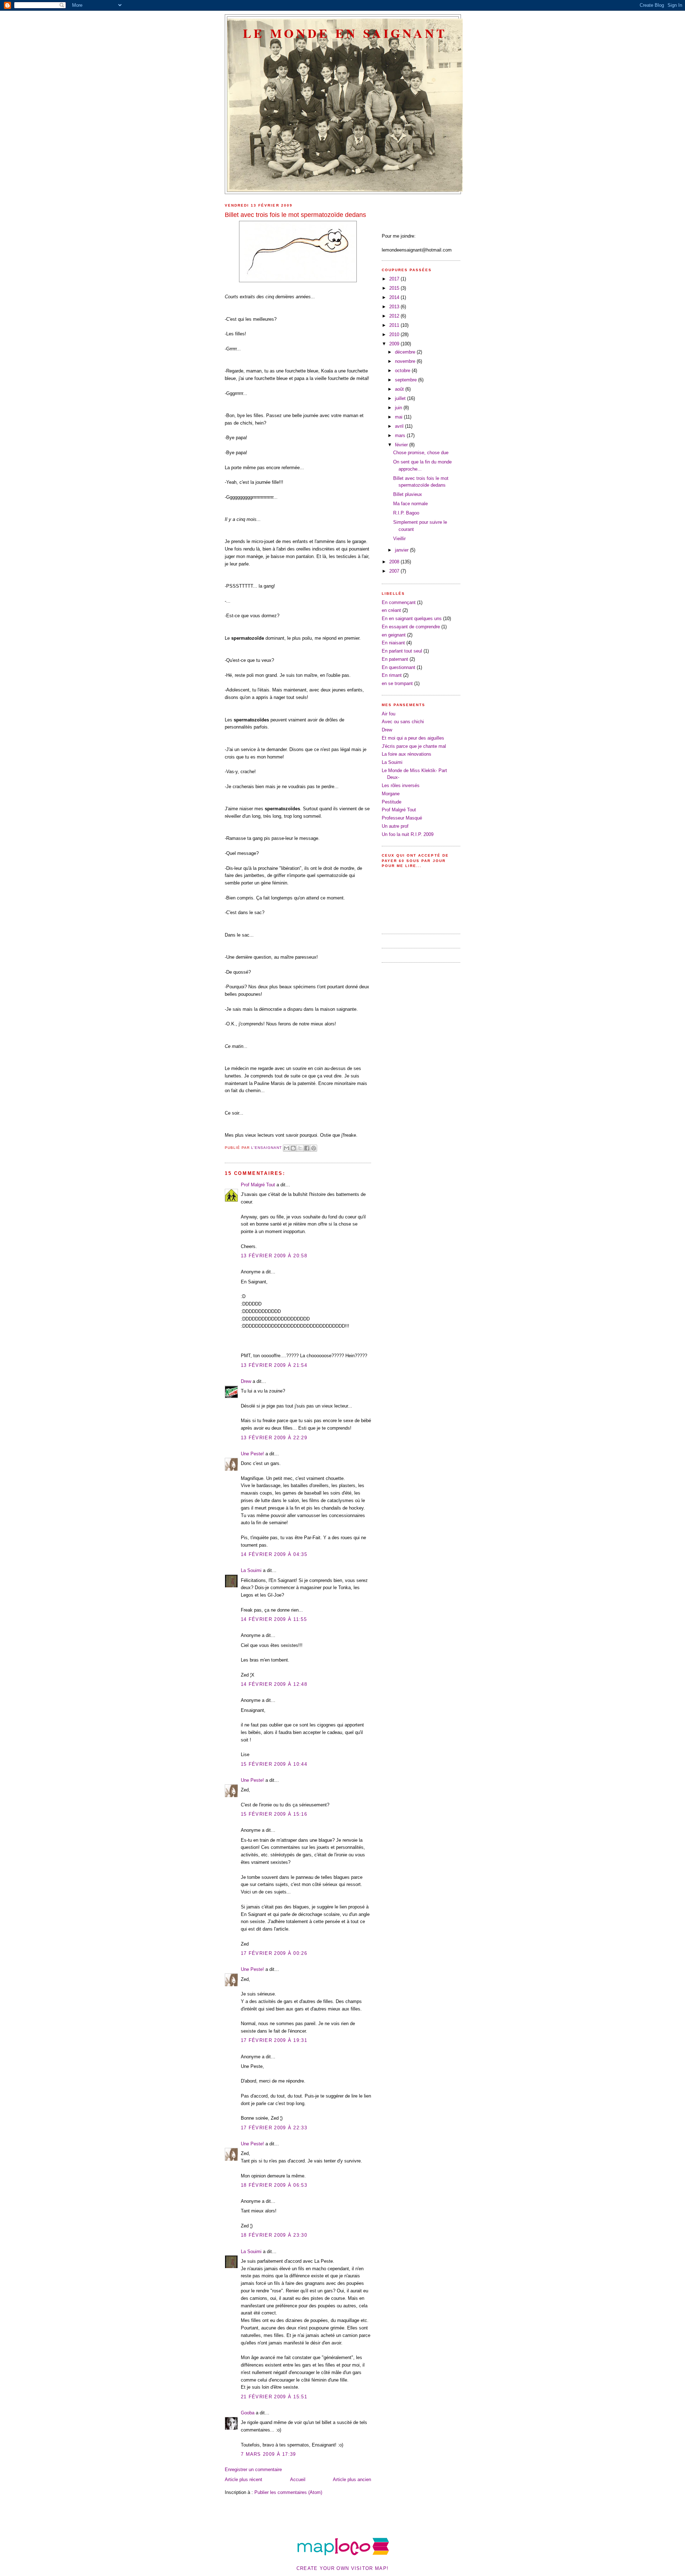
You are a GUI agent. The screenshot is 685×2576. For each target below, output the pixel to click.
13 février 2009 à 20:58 (274, 1256)
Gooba (248, 2413)
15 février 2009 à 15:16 (274, 1814)
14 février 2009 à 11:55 (274, 1619)
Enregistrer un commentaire (253, 2469)
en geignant (394, 635)
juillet (401, 398)
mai (399, 417)
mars (401, 435)
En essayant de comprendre (411, 627)
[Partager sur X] (300, 1148)
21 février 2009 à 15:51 (274, 2397)
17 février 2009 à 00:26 (274, 1953)
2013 (395, 307)
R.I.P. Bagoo (406, 513)
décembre (406, 352)
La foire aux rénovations (407, 754)
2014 (395, 297)
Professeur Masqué (402, 818)
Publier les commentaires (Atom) (288, 2492)
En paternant (395, 659)
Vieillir (399, 539)
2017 (395, 279)
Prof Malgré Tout (258, 1185)
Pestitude (392, 802)
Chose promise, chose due (421, 453)
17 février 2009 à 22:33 (274, 2128)
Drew (246, 1381)
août (400, 389)
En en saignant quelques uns (412, 618)
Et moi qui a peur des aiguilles (413, 738)
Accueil (298, 2479)
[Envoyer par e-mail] (286, 1148)
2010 (395, 334)
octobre (403, 371)
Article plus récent (243, 2479)
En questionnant (399, 667)
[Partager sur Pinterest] (314, 1148)
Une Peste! (252, 1454)
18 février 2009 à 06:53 (274, 2185)
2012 (395, 316)
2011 (395, 325)
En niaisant (393, 643)
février (402, 445)
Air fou (389, 714)
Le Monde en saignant (345, 33)
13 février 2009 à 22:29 (274, 1438)
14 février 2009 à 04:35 (274, 1554)
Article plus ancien (352, 2479)
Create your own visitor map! (342, 2568)
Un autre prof (395, 826)
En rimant (392, 675)
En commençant (399, 602)
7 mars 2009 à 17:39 (268, 2454)
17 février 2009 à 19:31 (274, 2040)
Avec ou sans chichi (403, 722)
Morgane (391, 794)
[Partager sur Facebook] (307, 1148)
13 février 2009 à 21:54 (274, 1365)
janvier (402, 550)
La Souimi (251, 1570)
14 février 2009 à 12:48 (274, 1684)
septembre (407, 380)
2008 (395, 562)
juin (399, 408)
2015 (395, 288)
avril (400, 426)
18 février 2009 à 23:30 (274, 2235)
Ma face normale (410, 504)
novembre (406, 361)
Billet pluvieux (408, 494)
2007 (395, 571)
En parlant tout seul (402, 651)
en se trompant (397, 683)
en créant (391, 610)
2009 (395, 344)
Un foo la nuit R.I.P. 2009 (408, 834)
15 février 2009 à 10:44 (274, 1764)
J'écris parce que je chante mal (414, 746)
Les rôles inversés (401, 785)
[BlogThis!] (293, 1148)
